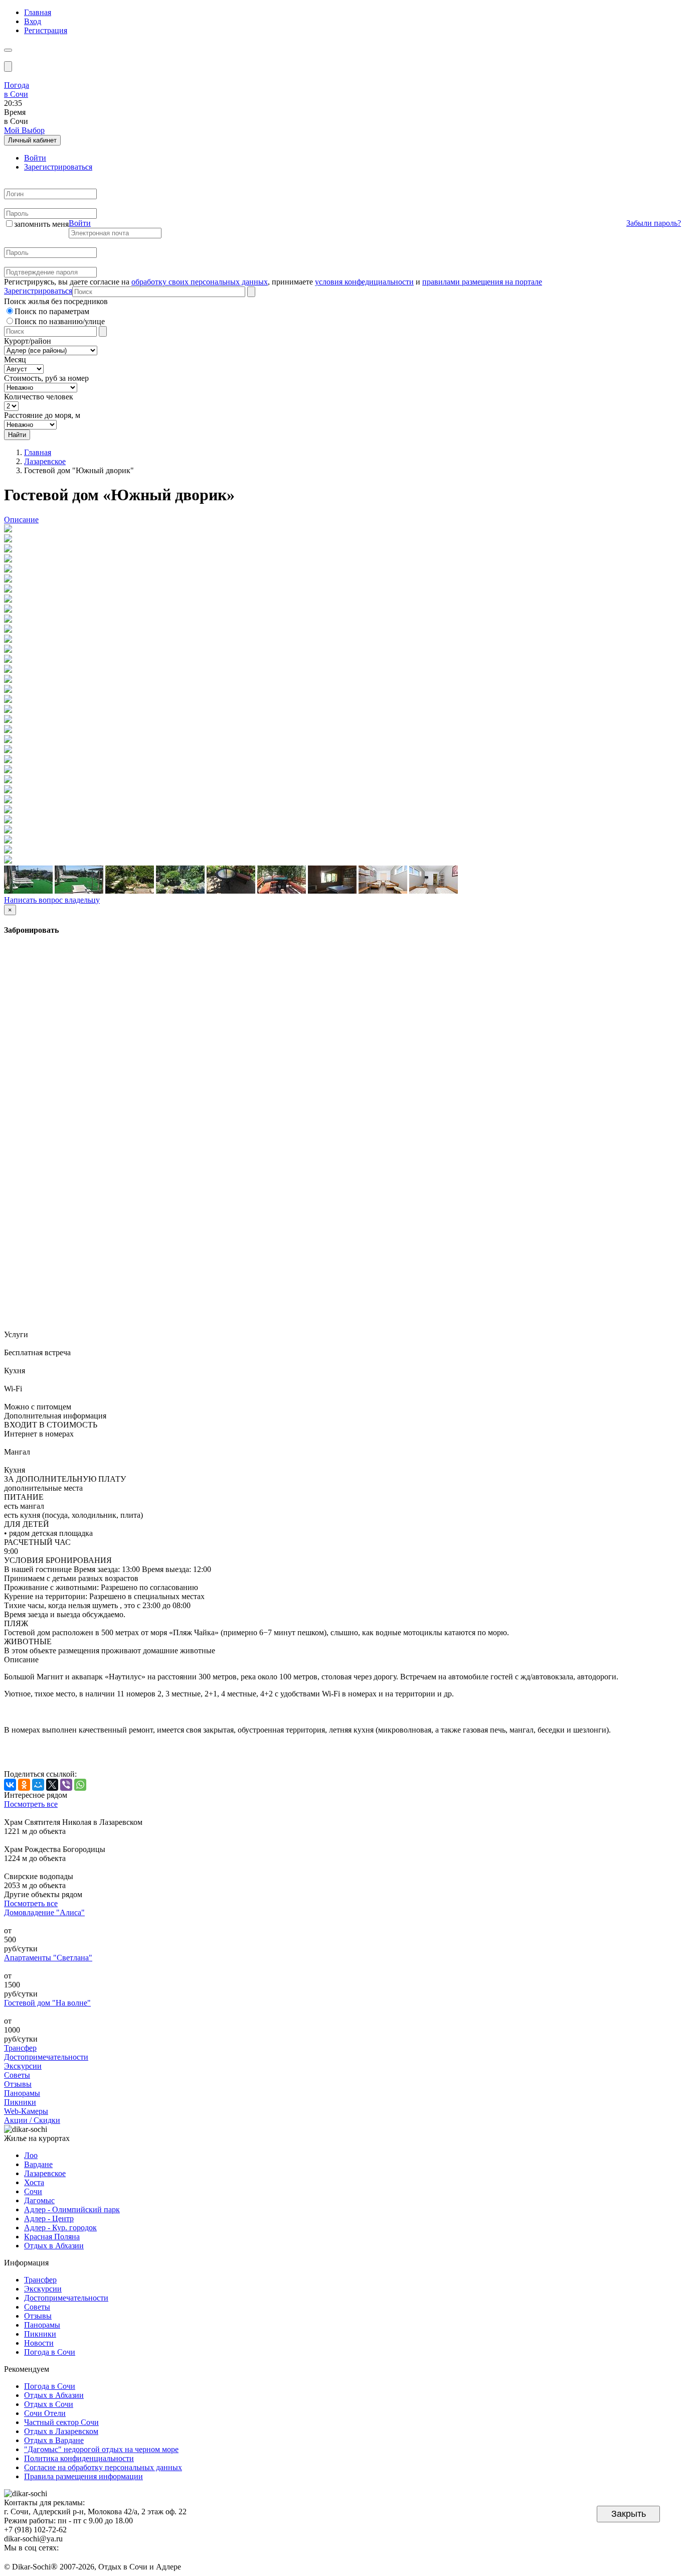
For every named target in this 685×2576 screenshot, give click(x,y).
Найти (17, 435)
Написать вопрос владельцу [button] (52, 900)
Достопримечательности (46, 2057)
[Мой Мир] (38, 1785)
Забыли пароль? (654, 223)
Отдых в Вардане (54, 2440)
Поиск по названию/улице (60, 321)
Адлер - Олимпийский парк (72, 2209)
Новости (39, 2343)
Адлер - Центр (49, 2219)
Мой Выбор (24, 130)
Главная (38, 12)
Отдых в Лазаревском (61, 2431)
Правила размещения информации (83, 2476)
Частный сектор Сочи (61, 2422)
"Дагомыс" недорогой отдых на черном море (101, 2449)
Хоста (34, 2182)
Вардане (38, 2164)
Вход (33, 21)
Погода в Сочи (50, 2352)
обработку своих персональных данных (200, 282)
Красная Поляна (52, 2237)
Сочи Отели (45, 2413)
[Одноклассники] (24, 1785)
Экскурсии (23, 2066)
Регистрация (46, 30)
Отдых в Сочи (49, 2404)
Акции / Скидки (32, 2120)
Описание (21, 520)
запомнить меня (41, 224)
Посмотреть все (31, 1804)
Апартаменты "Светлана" (48, 1958)
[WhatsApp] (80, 1785)
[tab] (35, 158)
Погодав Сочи (17, 90)
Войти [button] (80, 223)
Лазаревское (45, 461)
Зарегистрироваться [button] (38, 291)
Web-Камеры (26, 2111)
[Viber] (66, 1785)
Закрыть (629, 2514)
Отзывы (18, 2084)
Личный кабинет (32, 140)
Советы (17, 2075)
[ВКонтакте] (10, 1785)
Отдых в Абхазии (54, 2246)
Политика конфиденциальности (79, 2458)
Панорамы (22, 2093)
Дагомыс (39, 2200)
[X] (52, 1785)
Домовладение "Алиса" (44, 1912)
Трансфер (20, 2048)
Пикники (20, 2102)
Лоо (31, 2155)
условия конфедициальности (364, 282)
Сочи (33, 2191)
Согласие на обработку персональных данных (103, 2467)
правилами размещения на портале (482, 282)
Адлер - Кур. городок (60, 2228)
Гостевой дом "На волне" (47, 2003)
